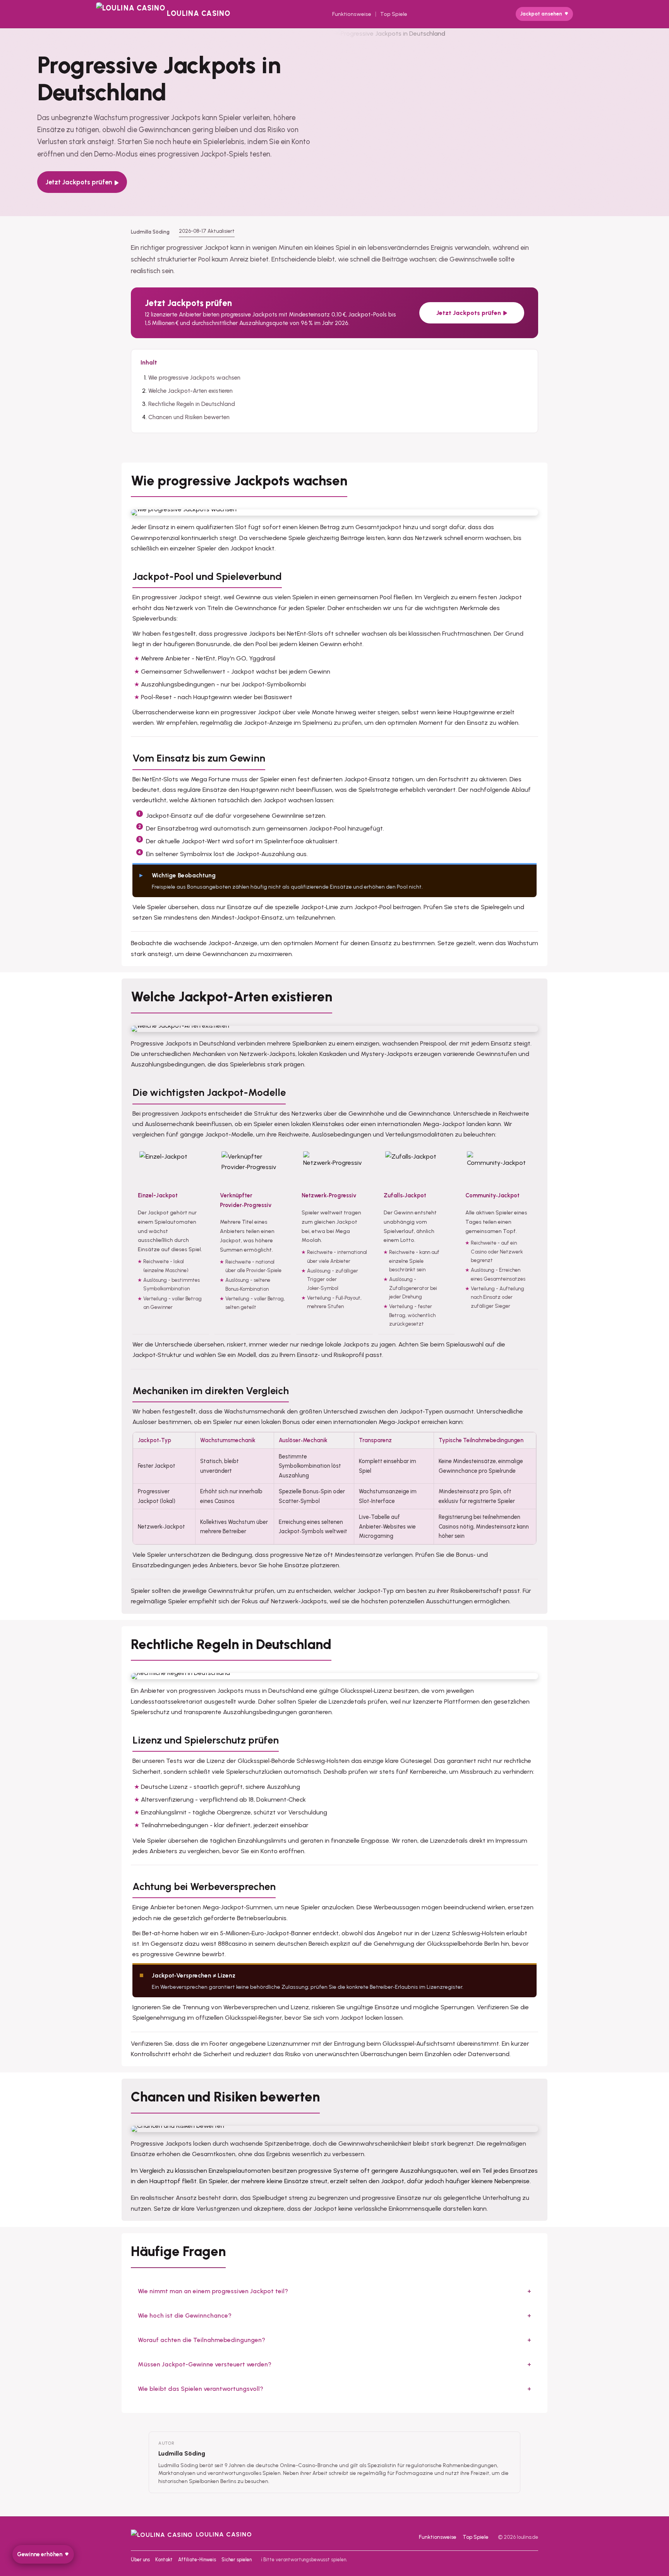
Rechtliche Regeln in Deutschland (192, 404)
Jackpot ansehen (541, 14)
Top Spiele (394, 14)
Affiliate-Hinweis (197, 2560)
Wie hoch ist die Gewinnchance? (185, 2315)
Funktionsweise (352, 14)
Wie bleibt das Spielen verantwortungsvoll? (201, 2389)
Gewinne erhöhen (40, 2554)
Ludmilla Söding (182, 2453)
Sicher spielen (237, 2560)
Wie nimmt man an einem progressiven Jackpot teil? (213, 2291)
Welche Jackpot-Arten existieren (190, 391)
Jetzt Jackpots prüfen (79, 182)
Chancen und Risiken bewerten (189, 417)
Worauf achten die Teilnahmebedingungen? (202, 2340)
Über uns (140, 2560)
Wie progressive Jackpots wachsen (194, 378)
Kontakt (164, 2560)
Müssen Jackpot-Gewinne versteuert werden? (205, 2364)
